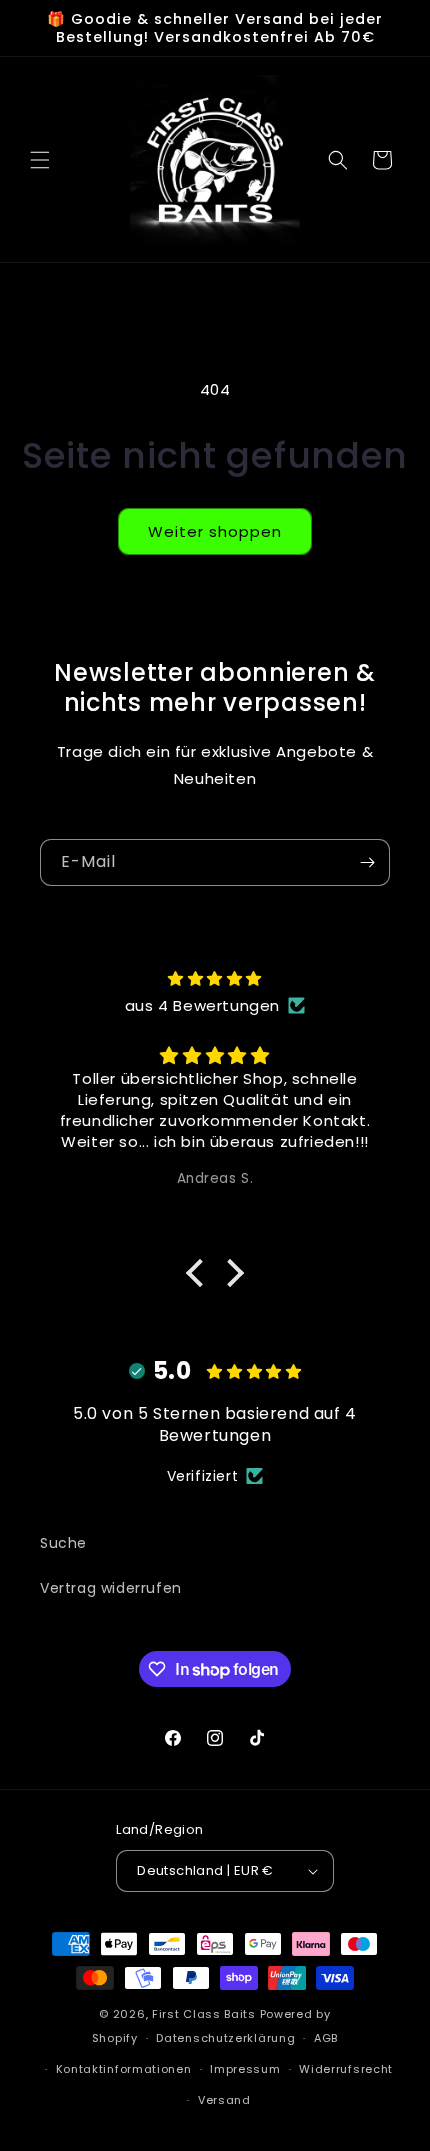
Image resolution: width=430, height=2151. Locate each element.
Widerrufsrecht (346, 2069)
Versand (224, 2100)
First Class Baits (204, 2014)
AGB (326, 2038)
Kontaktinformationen (124, 2069)
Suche (63, 1543)
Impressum (245, 2069)
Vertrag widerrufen (111, 1588)
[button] (40, 160)
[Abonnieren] (367, 862)
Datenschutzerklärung (225, 2038)
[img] (215, 978)
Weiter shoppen (215, 531)
